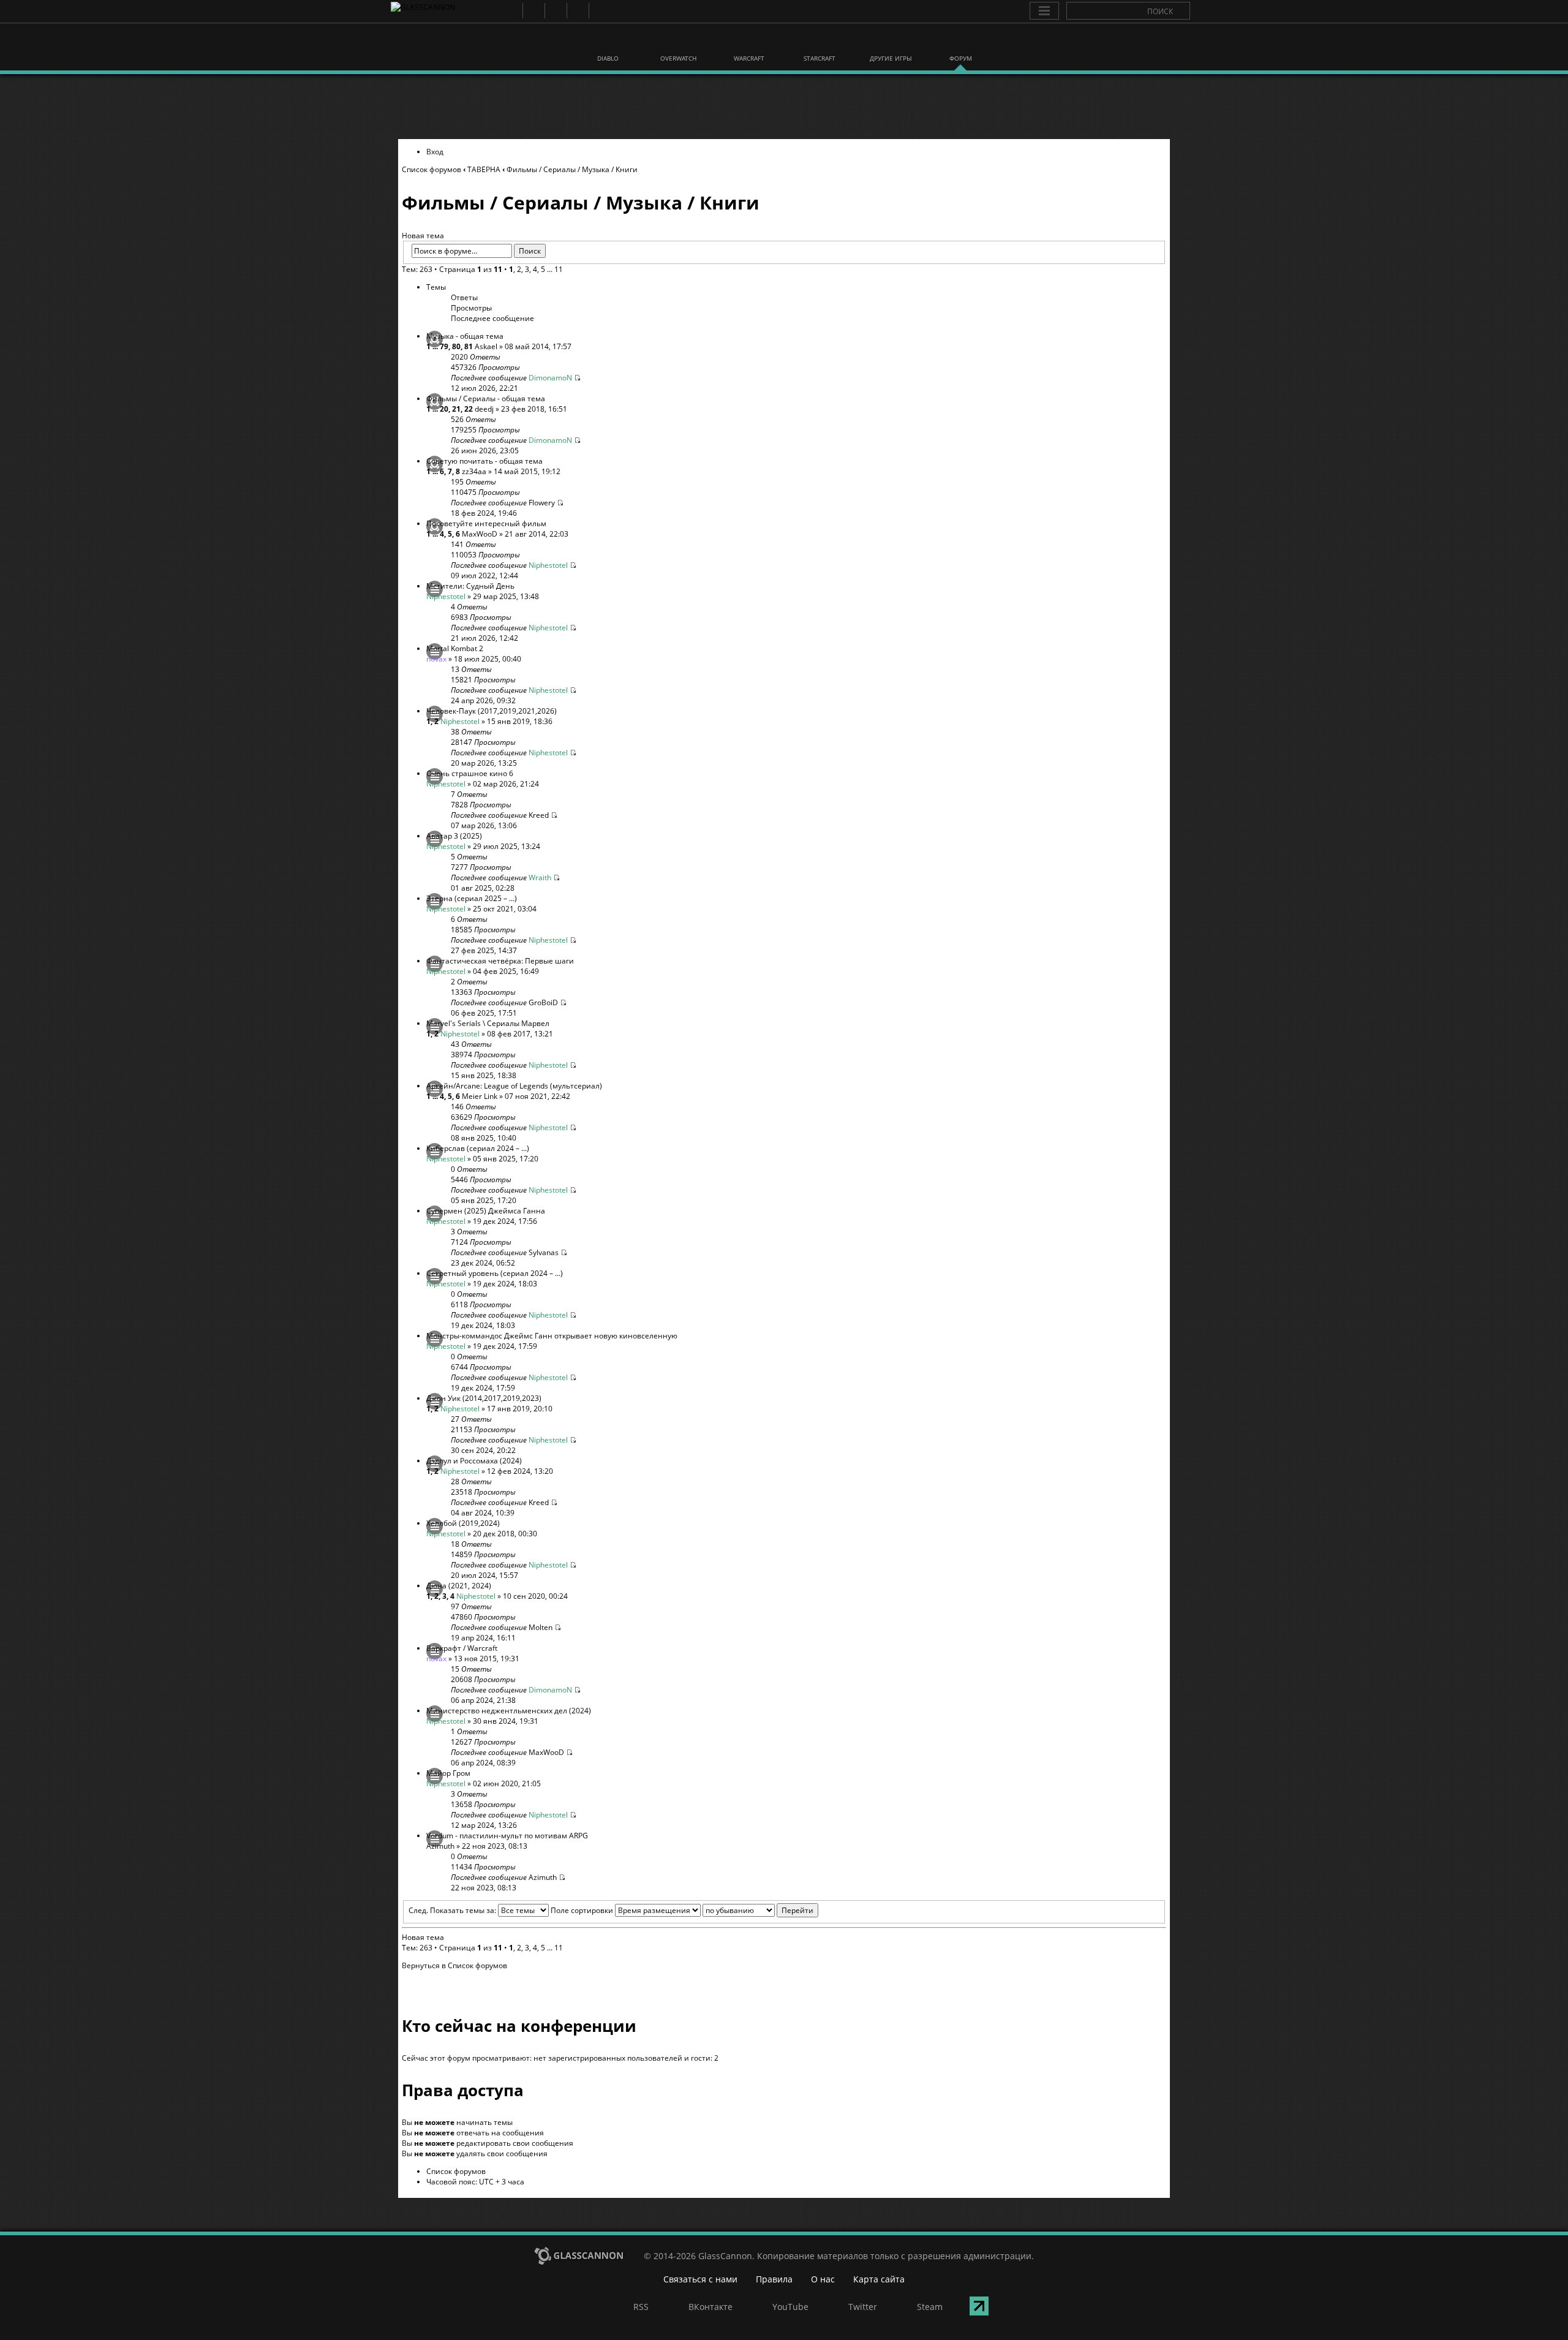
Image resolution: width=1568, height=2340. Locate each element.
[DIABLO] (608, 42)
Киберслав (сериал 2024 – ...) (478, 1148)
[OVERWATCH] (679, 42)
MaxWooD (480, 534)
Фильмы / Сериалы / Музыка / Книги (572, 169)
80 (456, 346)
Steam (599, 11)
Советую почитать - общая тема (484, 461)
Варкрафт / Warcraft (462, 1648)
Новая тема (423, 236)
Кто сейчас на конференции (519, 2026)
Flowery (542, 503)
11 (559, 269)
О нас (823, 2279)
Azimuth (440, 1846)
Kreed (539, 815)
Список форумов (432, 169)
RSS (511, 11)
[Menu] (1044, 11)
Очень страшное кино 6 (470, 773)
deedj (484, 409)
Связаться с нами (700, 2279)
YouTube (555, 11)
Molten (541, 1627)
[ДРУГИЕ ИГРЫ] (890, 42)
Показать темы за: (464, 1910)
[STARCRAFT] (820, 42)
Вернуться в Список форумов (454, 1965)
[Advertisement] (784, 107)
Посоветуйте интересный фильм (486, 523)
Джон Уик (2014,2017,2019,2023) (484, 1398)
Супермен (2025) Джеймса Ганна (486, 1211)
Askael (486, 346)
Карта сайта (879, 2279)
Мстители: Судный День (470, 586)
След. (418, 1910)
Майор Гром (448, 1773)
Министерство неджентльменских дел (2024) (509, 1711)
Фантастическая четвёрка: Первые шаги (500, 961)
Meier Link (480, 1096)
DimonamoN (550, 378)
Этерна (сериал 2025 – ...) (472, 898)
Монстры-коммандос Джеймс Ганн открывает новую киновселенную (552, 1336)
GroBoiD (543, 1002)
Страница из (471, 269)
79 (444, 346)
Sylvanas (544, 1252)
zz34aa (474, 471)
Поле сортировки (583, 1910)
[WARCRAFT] (749, 42)
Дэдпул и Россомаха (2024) (474, 1461)
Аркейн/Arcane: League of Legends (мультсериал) (514, 1086)
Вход (435, 152)
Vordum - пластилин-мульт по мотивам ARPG (507, 1836)
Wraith (540, 877)
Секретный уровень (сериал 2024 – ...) (495, 1273)
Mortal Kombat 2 (455, 648)
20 (444, 409)
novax (436, 659)
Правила (774, 2279)
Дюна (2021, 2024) (459, 1586)
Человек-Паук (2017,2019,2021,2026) (492, 711)
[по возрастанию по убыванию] (760, 1910)
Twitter (577, 11)
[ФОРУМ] (960, 42)
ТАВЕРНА (484, 169)
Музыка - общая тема (465, 336)
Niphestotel (548, 565)
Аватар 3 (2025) (454, 836)
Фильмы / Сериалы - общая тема (486, 398)
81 (469, 346)
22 (469, 409)
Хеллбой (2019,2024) (463, 1523)
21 (456, 409)
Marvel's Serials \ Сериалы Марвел (488, 1023)
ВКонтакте (533, 11)
